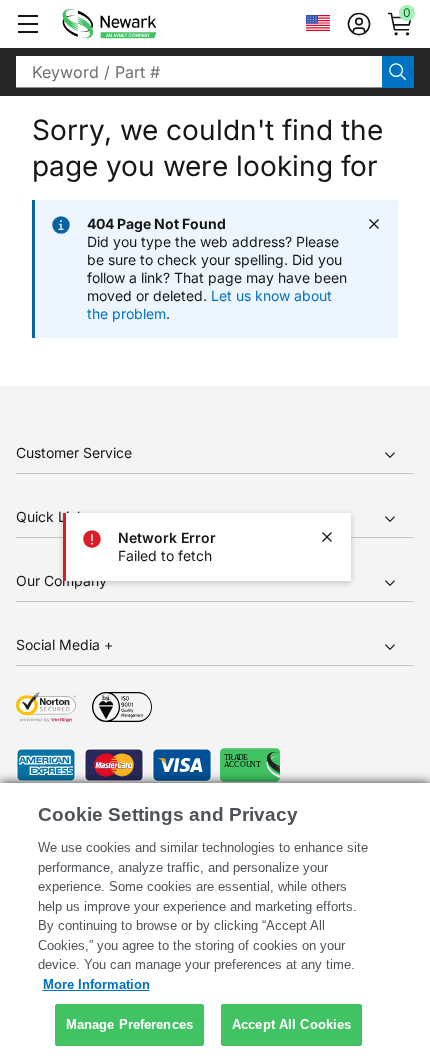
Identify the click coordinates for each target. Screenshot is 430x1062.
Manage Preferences (129, 1024)
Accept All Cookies (291, 1024)
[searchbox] (199, 72)
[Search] (398, 72)
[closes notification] (327, 537)
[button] (28, 24)
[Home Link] (139, 24)
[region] (215, 922)
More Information (96, 984)
